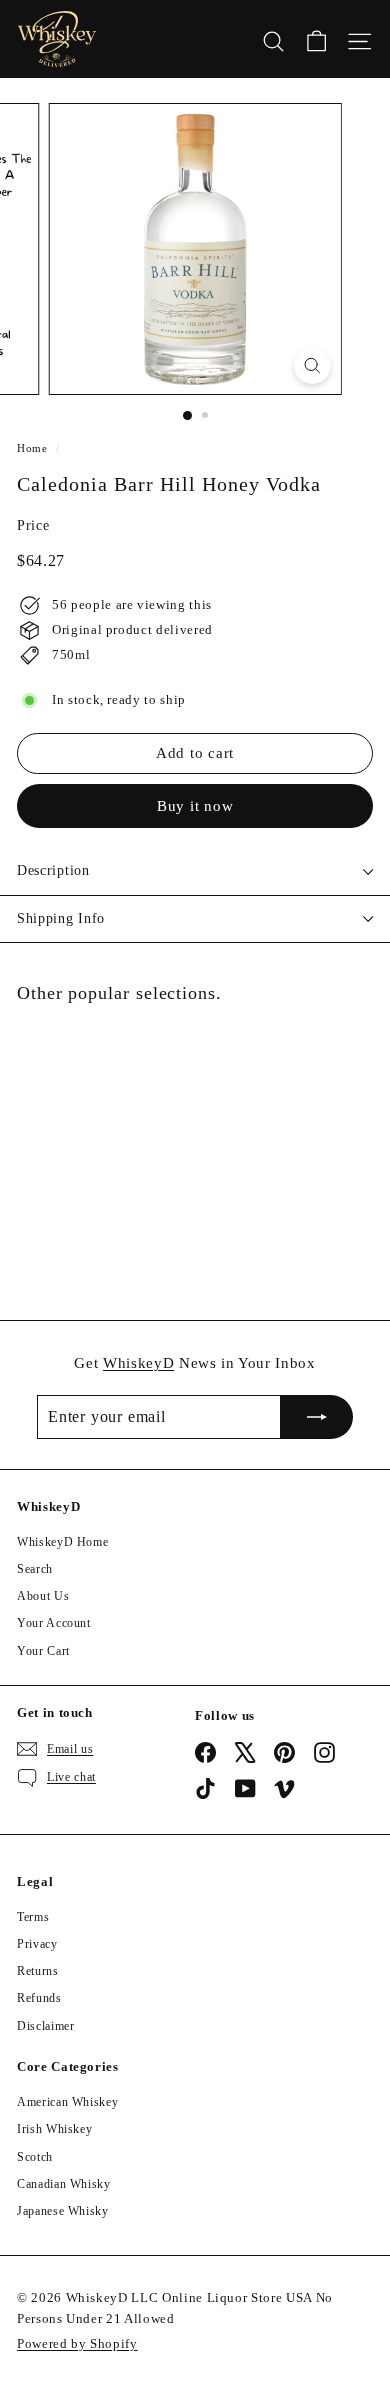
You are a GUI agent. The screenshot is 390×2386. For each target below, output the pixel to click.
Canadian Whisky (64, 2184)
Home (32, 448)
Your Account (54, 1623)
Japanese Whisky (63, 2211)
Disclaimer (46, 2026)
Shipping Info (61, 918)
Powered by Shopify (77, 2343)
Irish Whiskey (54, 2129)
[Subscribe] (317, 1417)
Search (35, 1569)
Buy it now (195, 806)
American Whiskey (67, 2102)
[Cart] (316, 39)
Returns (38, 1971)
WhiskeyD (138, 1363)
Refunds (39, 1998)
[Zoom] (311, 365)
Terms (33, 1917)
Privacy (37, 1944)
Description (53, 870)
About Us (43, 1596)
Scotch (35, 2157)
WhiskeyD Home (62, 1542)
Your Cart (43, 1651)
